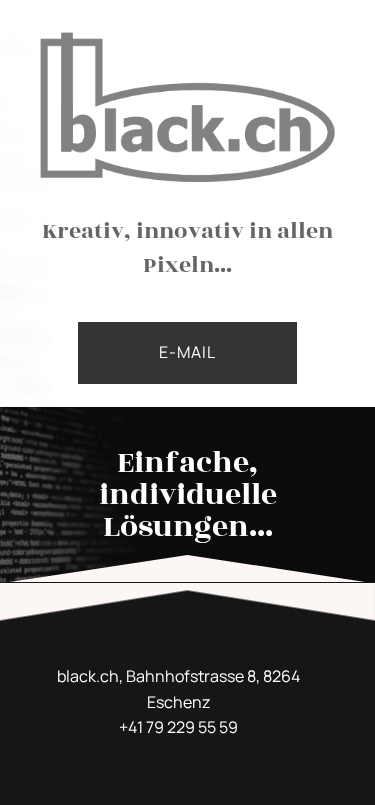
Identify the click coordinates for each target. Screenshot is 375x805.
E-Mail (187, 352)
